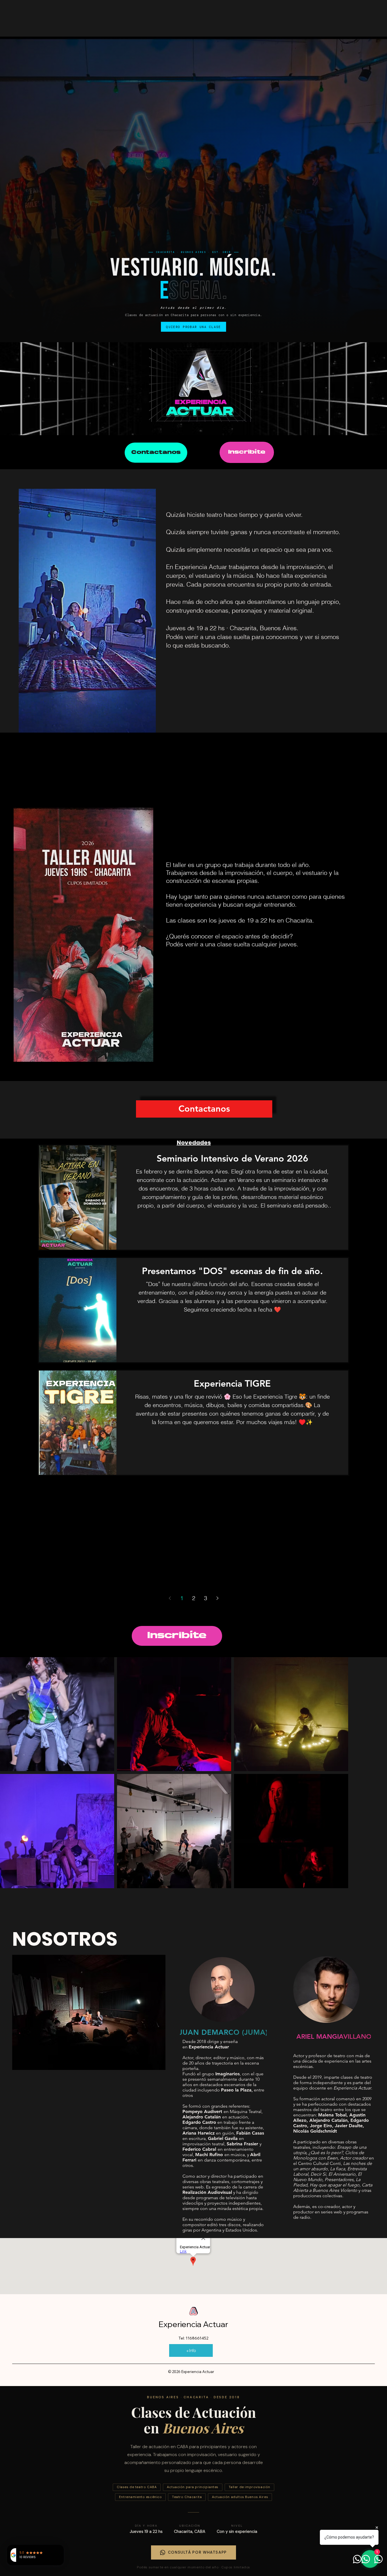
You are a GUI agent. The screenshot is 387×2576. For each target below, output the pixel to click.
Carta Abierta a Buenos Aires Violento (333, 2188)
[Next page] (217, 1598)
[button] (146, 726)
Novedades (194, 1143)
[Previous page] (170, 1598)
